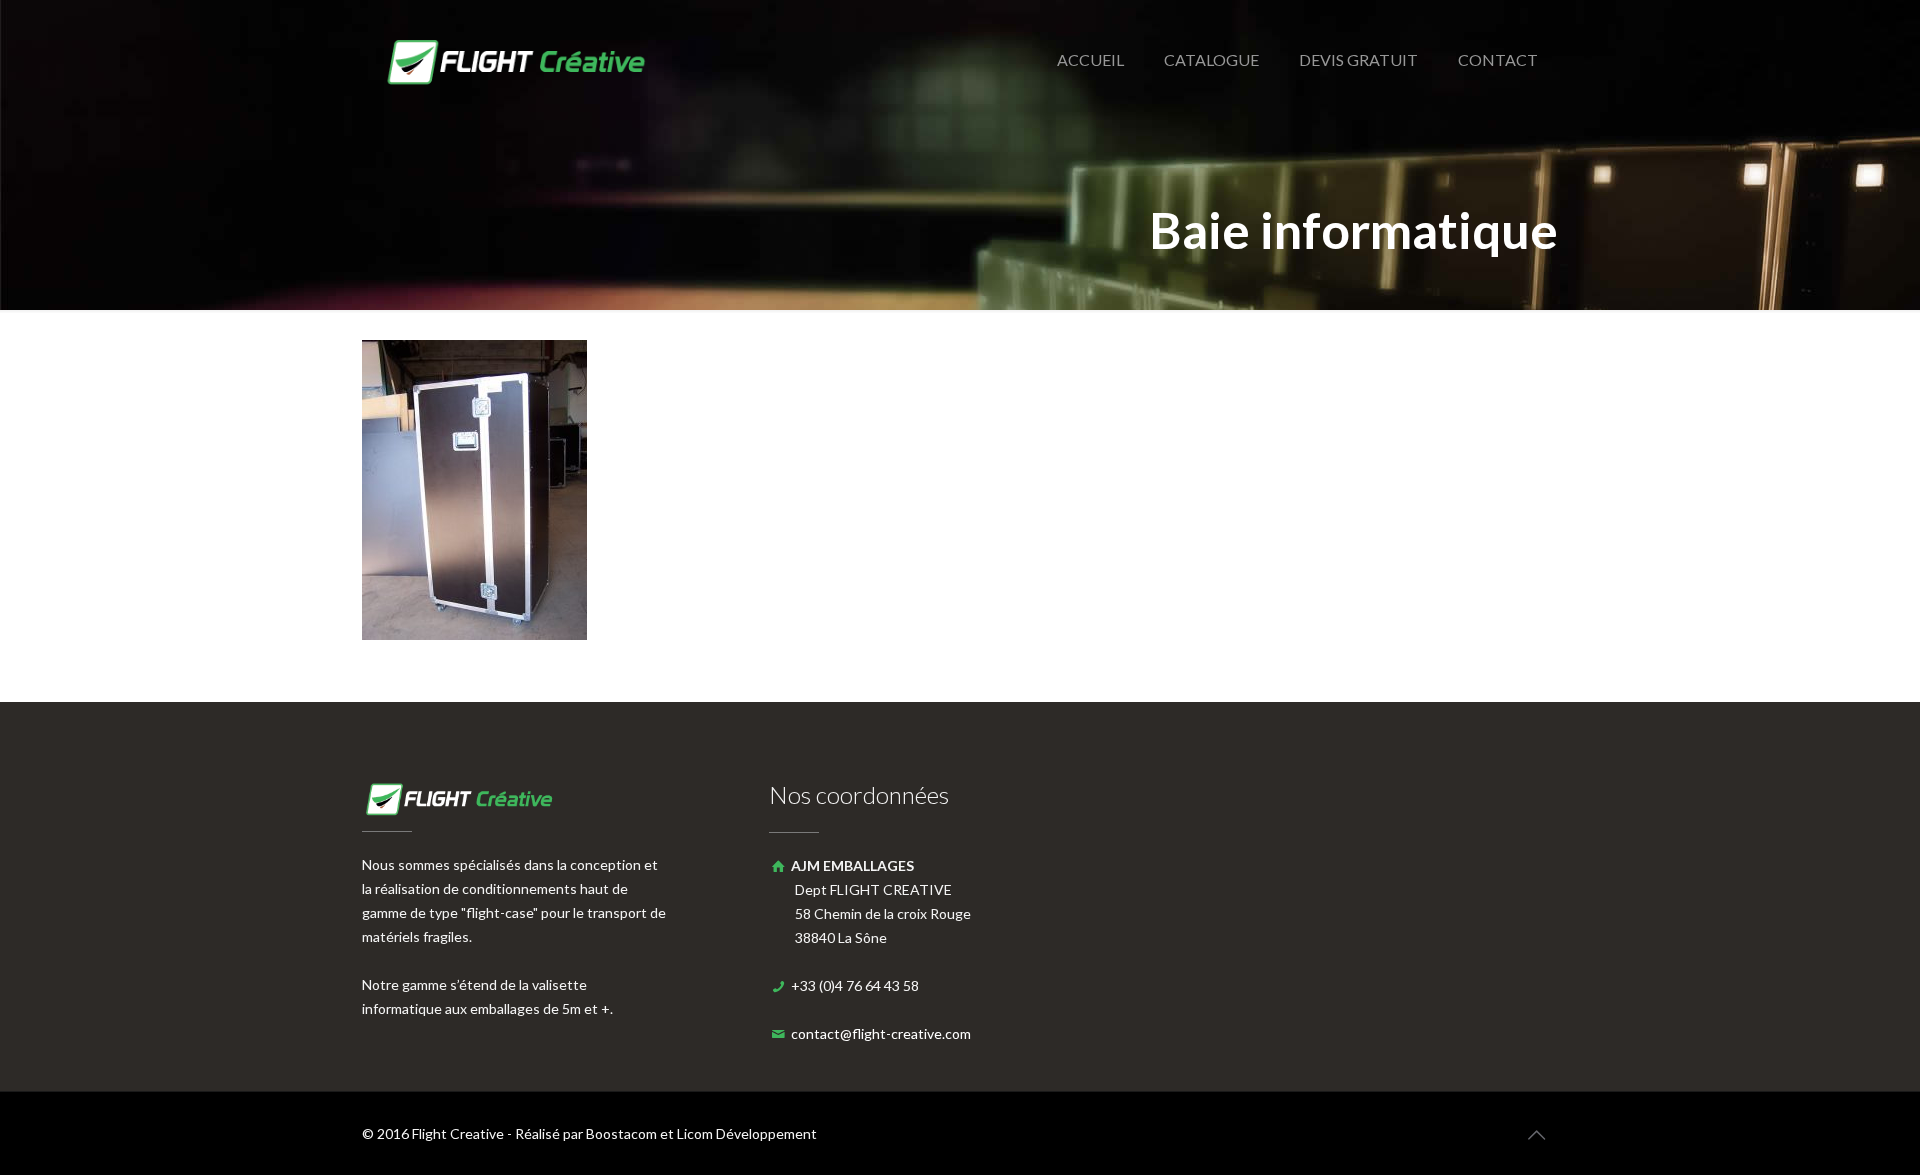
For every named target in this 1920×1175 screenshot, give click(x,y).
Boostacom (621, 1133)
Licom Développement (747, 1133)
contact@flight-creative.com (881, 1033)
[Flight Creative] (520, 60)
